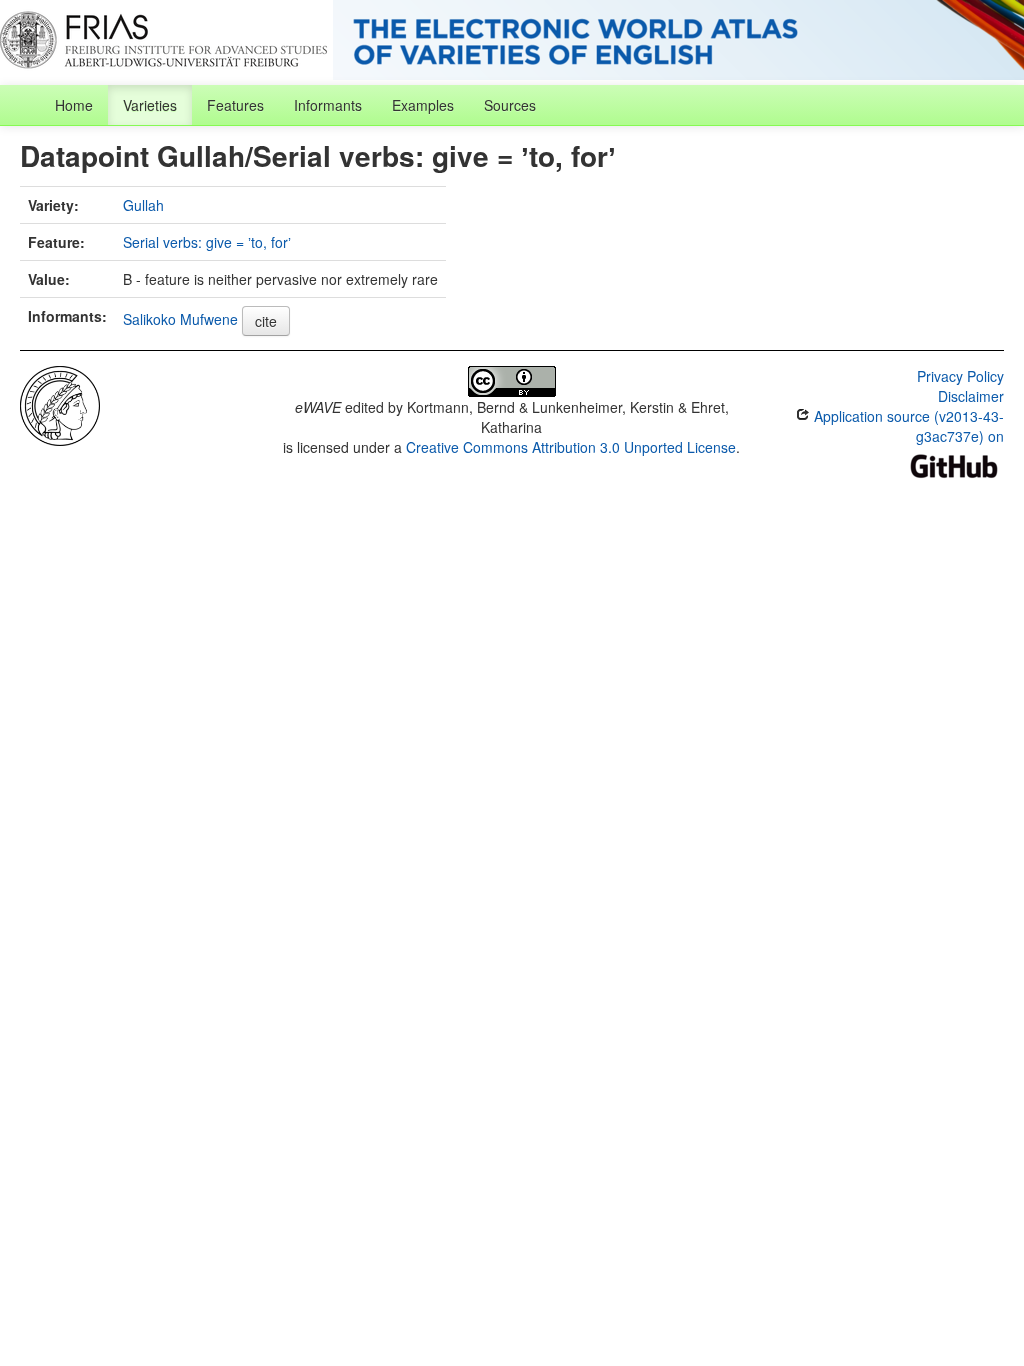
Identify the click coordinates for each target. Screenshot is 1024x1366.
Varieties (150, 105)
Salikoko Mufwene (180, 319)
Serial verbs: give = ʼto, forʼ (207, 242)
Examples (423, 105)
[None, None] (60, 404)
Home (74, 105)
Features (235, 105)
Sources (510, 105)
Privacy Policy (960, 376)
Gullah (143, 205)
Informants (328, 105)
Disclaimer (971, 396)
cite (266, 321)
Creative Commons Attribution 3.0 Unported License (571, 447)
